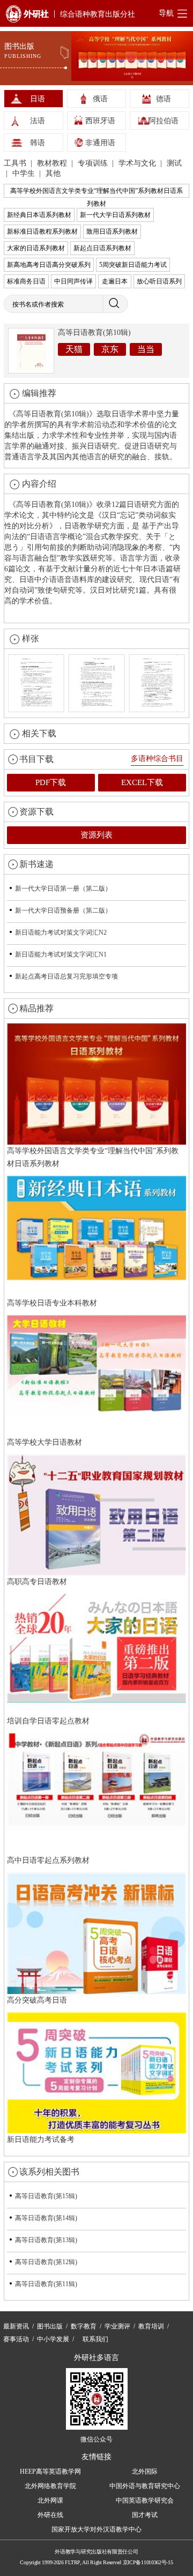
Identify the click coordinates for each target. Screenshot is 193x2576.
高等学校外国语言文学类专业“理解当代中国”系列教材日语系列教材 (96, 192)
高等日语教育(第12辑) (46, 2262)
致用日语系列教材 (112, 232)
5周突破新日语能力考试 (133, 265)
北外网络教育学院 (50, 2486)
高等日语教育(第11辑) (46, 2284)
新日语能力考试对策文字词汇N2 (61, 932)
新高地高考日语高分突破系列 (49, 265)
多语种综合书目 (157, 759)
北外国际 (145, 2472)
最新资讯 (16, 2326)
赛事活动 (16, 2339)
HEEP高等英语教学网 (50, 2472)
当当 (146, 349)
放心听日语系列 (159, 281)
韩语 (38, 143)
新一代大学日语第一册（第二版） (63, 888)
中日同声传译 (73, 281)
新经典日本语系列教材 (39, 215)
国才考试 (145, 2515)
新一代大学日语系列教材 (115, 215)
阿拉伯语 (164, 121)
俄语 (100, 99)
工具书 (16, 163)
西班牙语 (100, 121)
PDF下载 (51, 782)
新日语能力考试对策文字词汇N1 (61, 954)
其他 (53, 173)
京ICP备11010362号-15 (148, 2562)
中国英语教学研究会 (145, 2500)
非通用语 (100, 143)
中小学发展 (53, 2339)
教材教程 (53, 163)
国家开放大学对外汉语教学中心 (96, 2529)
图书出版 (50, 2326)
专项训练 (94, 163)
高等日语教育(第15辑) (46, 2196)
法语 (38, 121)
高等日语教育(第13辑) (46, 2240)
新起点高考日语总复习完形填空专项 (66, 976)
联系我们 (95, 2339)
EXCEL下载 (142, 782)
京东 (110, 349)
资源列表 (96, 835)
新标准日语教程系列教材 (42, 232)
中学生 (25, 173)
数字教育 (84, 2326)
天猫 (74, 349)
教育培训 (151, 2326)
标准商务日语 (26, 281)
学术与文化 (138, 163)
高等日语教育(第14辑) (46, 2218)
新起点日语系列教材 (102, 248)
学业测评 (117, 2326)
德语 (164, 99)
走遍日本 (115, 281)
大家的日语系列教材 (36, 248)
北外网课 (50, 2500)
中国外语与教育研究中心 (145, 2486)
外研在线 (50, 2515)
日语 (38, 99)
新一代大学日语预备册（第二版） (63, 910)
